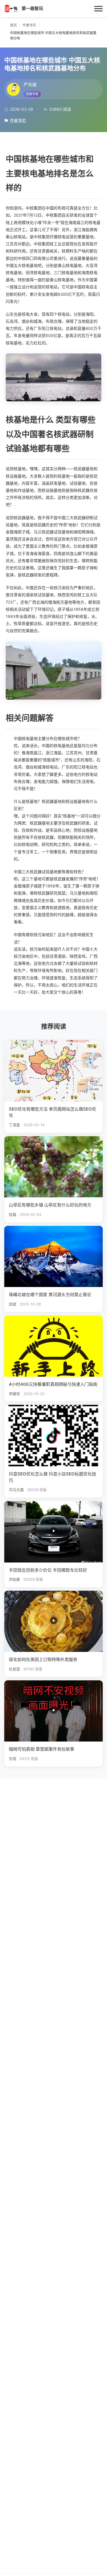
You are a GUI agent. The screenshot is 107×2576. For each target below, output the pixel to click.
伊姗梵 (14, 1394)
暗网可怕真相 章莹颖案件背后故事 (42, 1749)
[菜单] (98, 9)
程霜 (13, 1215)
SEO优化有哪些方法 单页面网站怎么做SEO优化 (53, 1112)
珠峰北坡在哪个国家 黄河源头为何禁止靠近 (50, 1295)
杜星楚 (14, 1669)
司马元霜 (16, 1490)
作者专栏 (18, 120)
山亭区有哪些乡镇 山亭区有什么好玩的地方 (50, 1205)
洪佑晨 (14, 1579)
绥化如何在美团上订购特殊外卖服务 (43, 1659)
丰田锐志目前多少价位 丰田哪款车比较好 (48, 1570)
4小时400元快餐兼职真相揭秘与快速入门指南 (53, 1384)
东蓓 (13, 1759)
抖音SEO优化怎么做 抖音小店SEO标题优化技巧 (53, 1477)
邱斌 (13, 1304)
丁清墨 (14, 1125)
